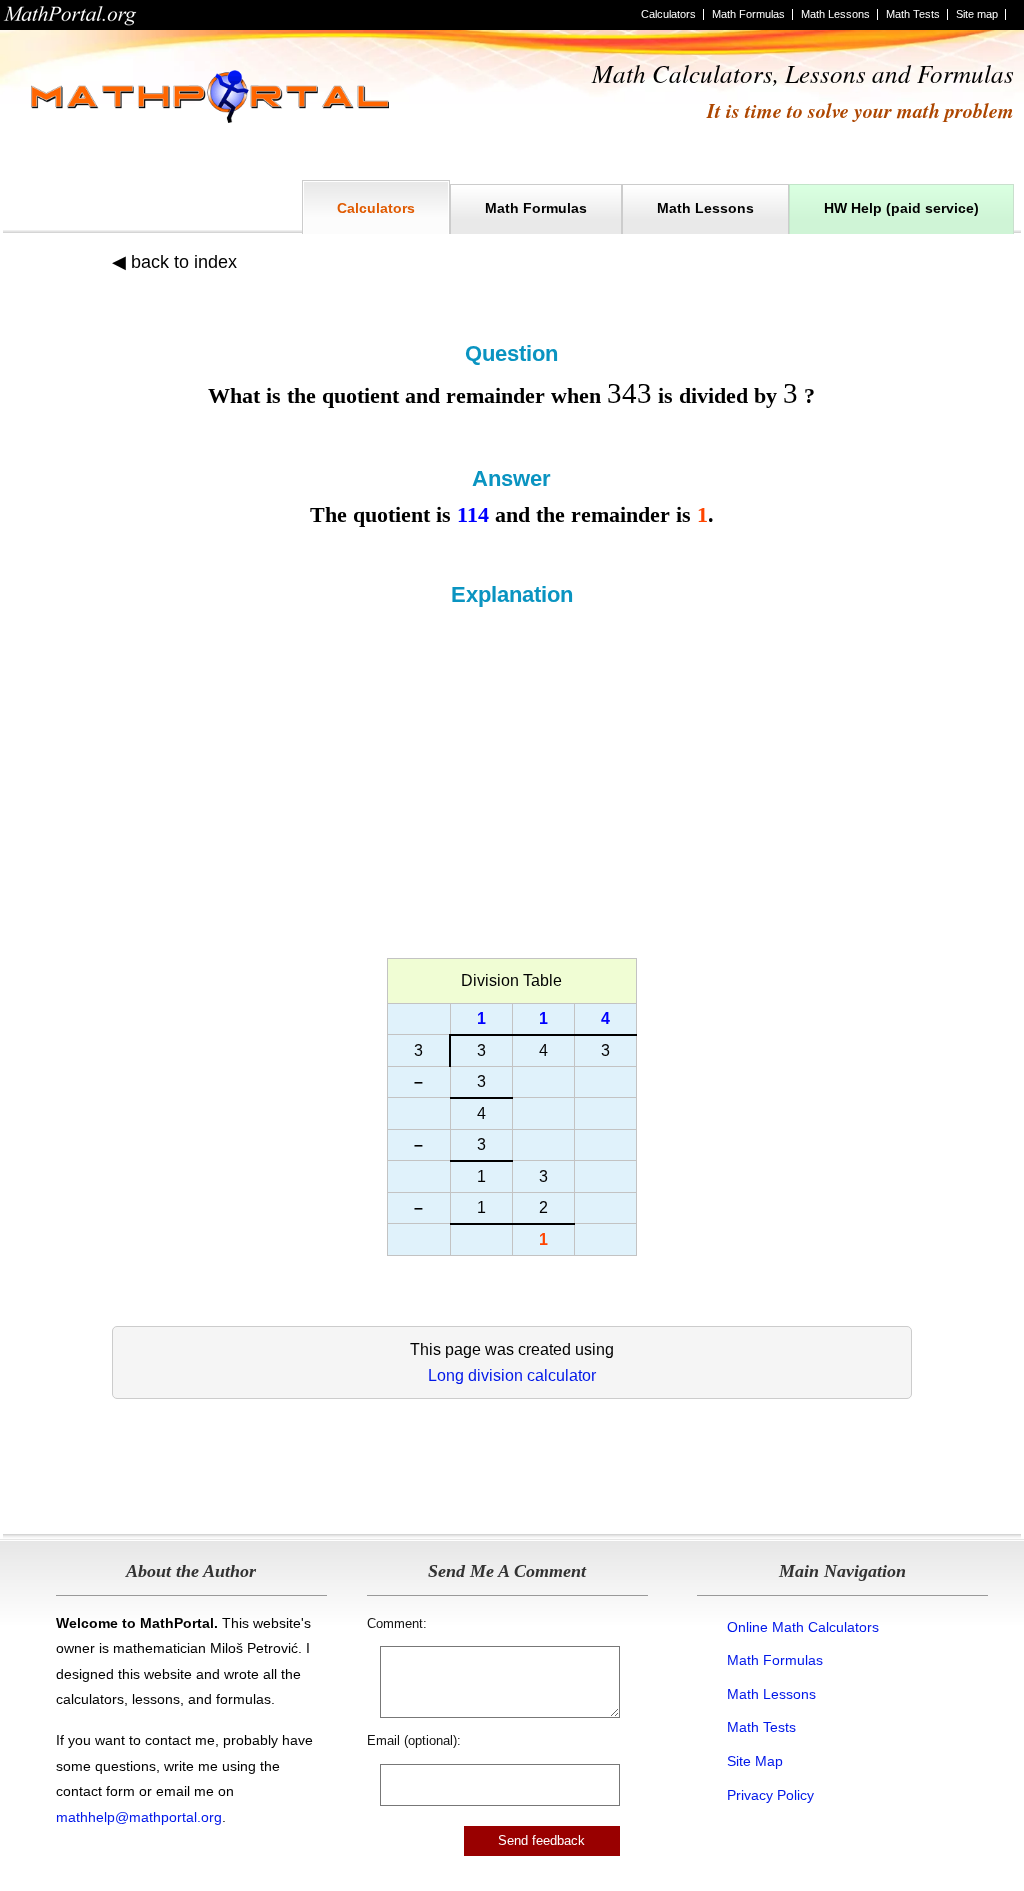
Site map (977, 14)
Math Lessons (835, 14)
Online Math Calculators (803, 1627)
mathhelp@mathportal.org (139, 1817)
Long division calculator (512, 1375)
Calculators (668, 14)
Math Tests (913, 14)
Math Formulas (748, 14)
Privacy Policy (770, 1795)
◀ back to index (174, 262)
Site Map (755, 1761)
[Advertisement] (512, 758)
